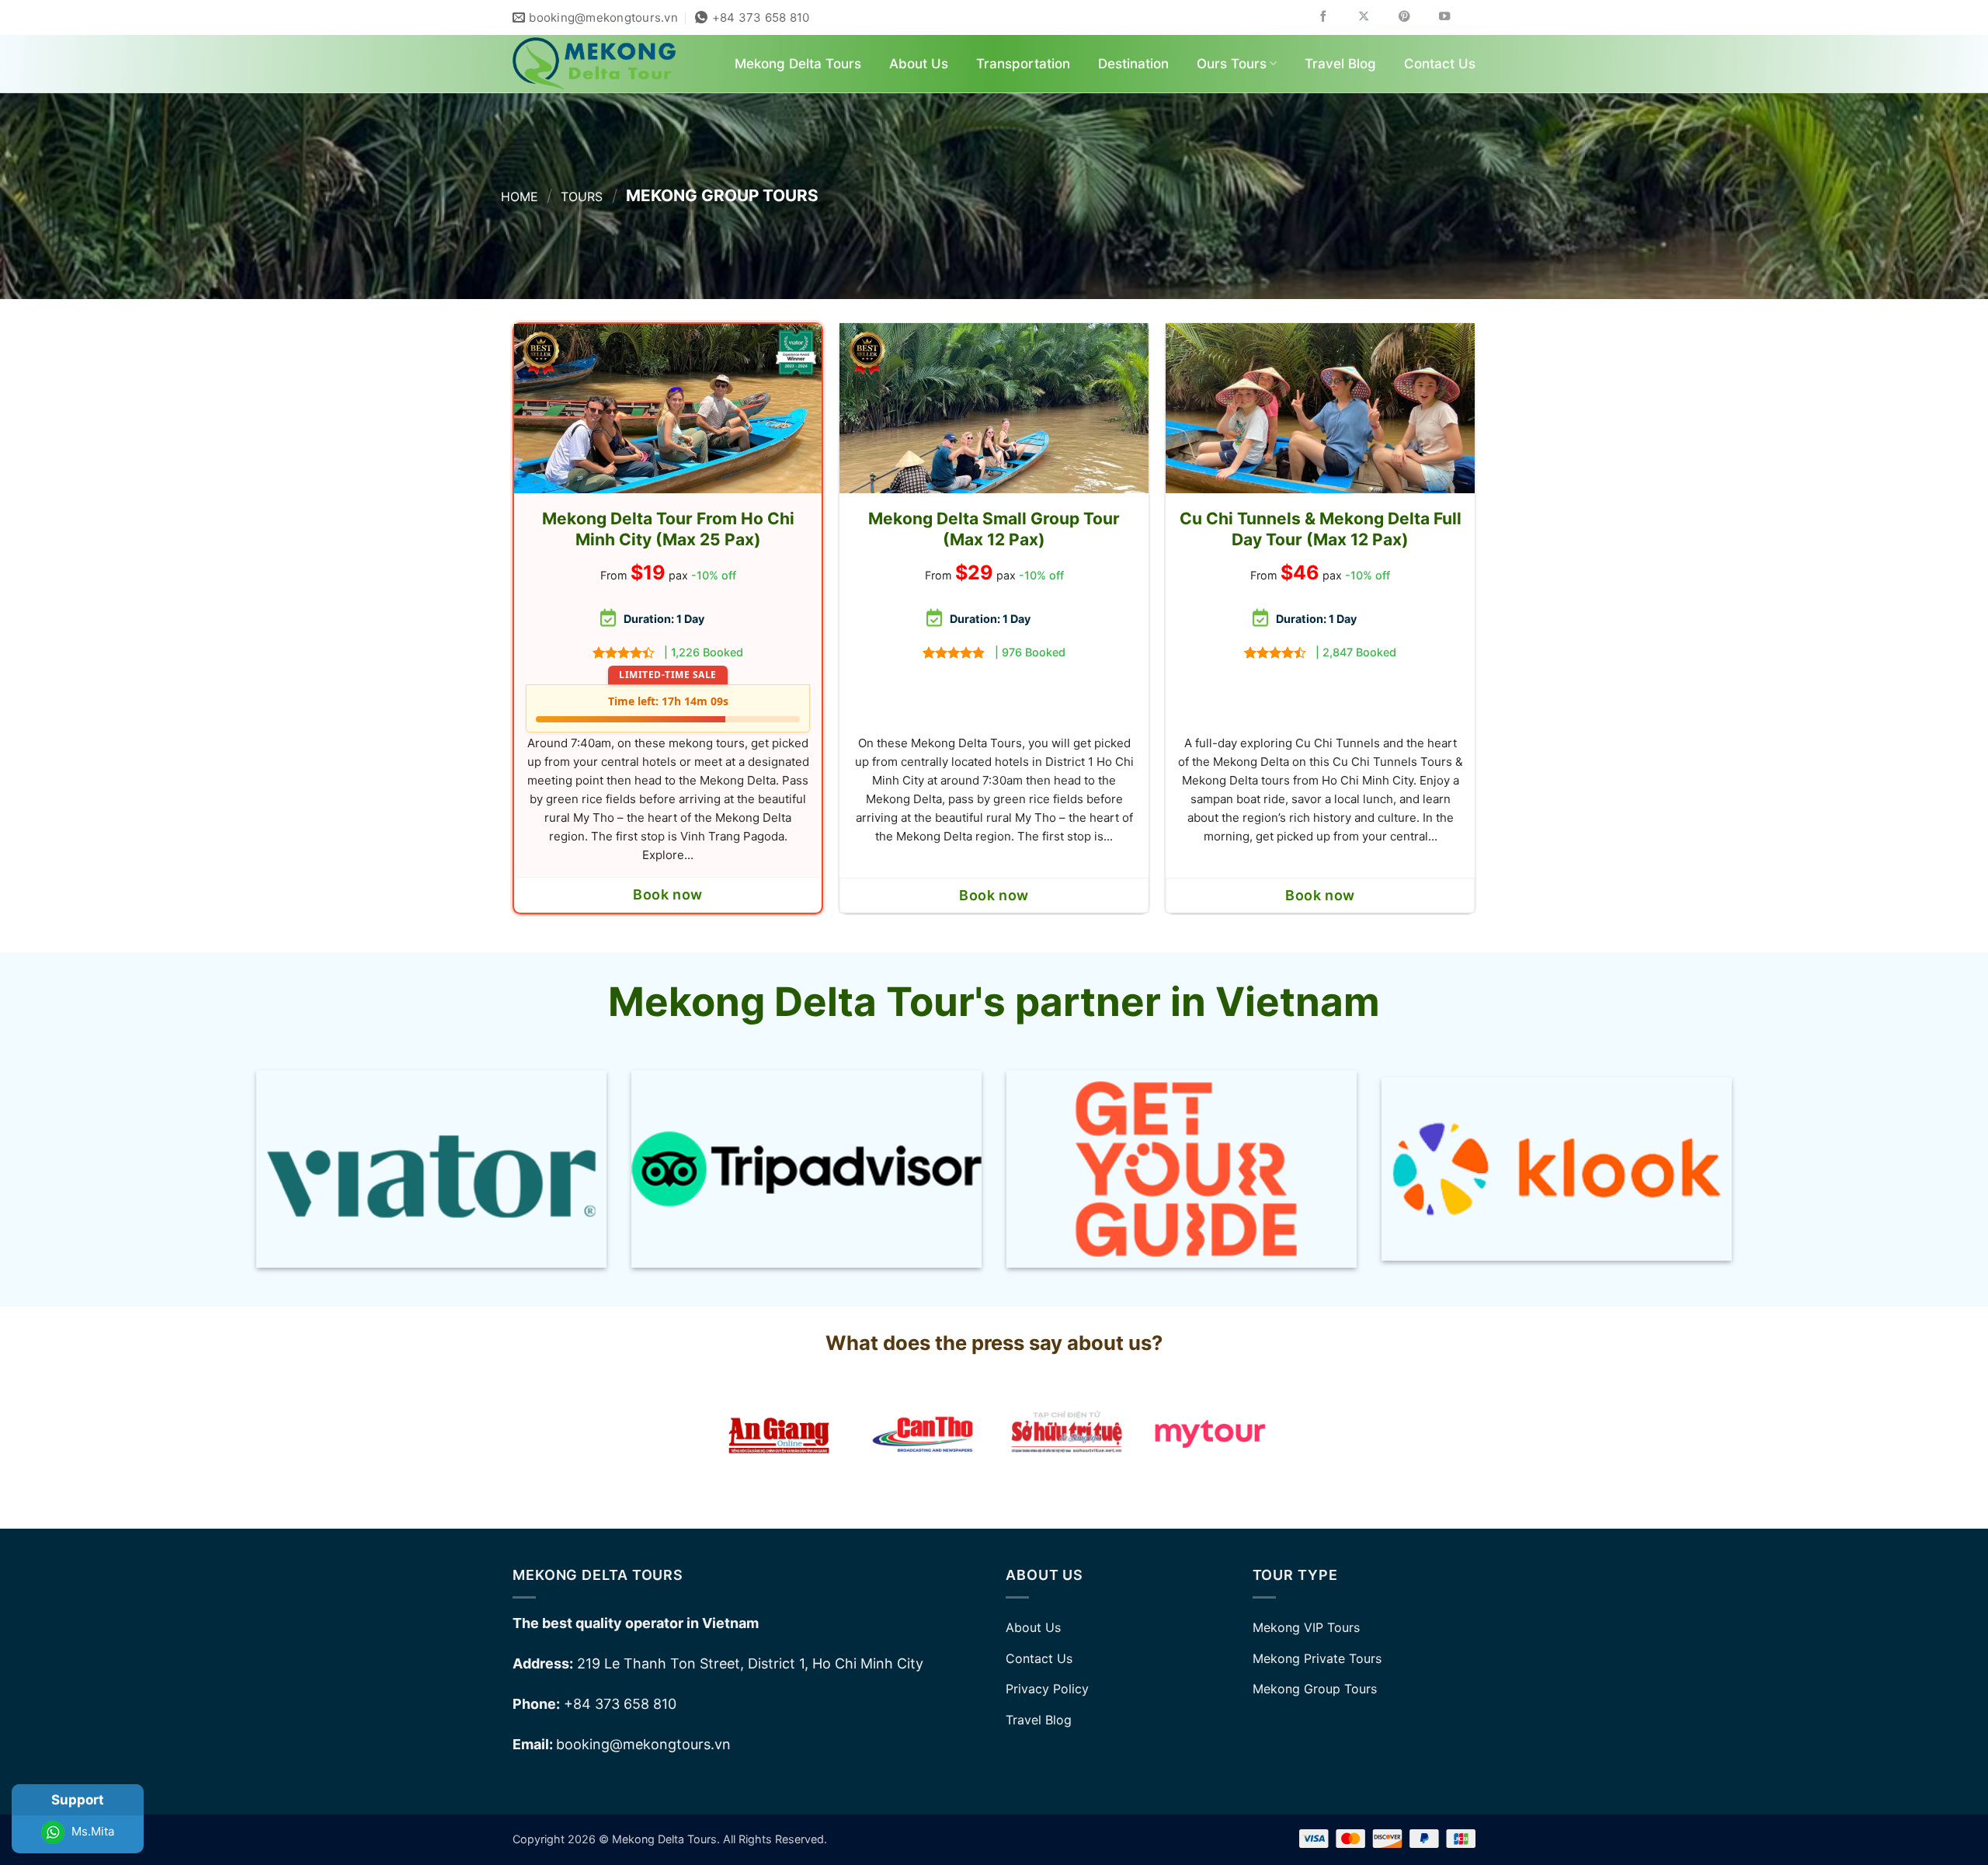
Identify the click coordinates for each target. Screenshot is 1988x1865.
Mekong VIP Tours (1306, 1627)
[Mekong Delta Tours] (594, 64)
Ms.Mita (91, 1831)
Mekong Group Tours (1315, 1689)
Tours (582, 197)
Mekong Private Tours (1317, 1658)
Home (520, 197)
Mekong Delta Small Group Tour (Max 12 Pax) (994, 529)
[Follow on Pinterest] (1415, 17)
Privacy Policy (1047, 1689)
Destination (1133, 64)
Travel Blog (1340, 64)
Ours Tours (1232, 64)
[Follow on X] (1375, 17)
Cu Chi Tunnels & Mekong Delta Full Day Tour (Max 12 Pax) (1321, 529)
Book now (667, 894)
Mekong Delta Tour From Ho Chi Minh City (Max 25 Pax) (668, 529)
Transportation (1023, 64)
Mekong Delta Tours (798, 64)
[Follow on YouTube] (1456, 17)
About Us (919, 64)
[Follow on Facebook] (1335, 17)
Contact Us (1440, 64)
